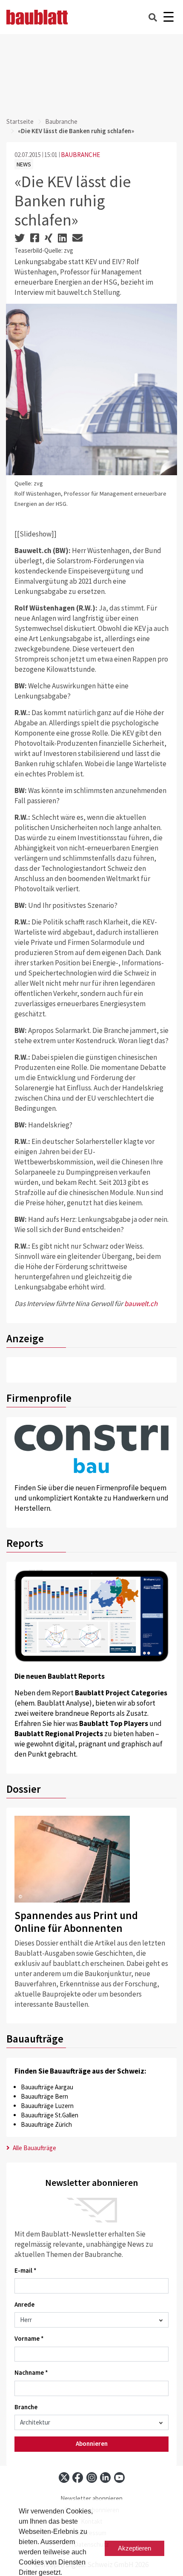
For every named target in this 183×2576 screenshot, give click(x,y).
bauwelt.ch (141, 1304)
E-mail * (26, 2270)
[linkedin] (105, 2478)
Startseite (20, 121)
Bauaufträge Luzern (47, 2106)
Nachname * (31, 2372)
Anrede (24, 2304)
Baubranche (61, 121)
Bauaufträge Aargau (47, 2087)
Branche (26, 2407)
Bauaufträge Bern (44, 2096)
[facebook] (78, 2478)
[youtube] (119, 2478)
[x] (64, 2478)
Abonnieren (92, 2443)
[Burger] (168, 17)
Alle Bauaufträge (34, 2148)
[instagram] (92, 2478)
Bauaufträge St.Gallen (50, 2115)
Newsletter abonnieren (91, 2498)
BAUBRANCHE (80, 155)
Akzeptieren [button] (134, 2548)
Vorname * (29, 2338)
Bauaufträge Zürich (46, 2124)
